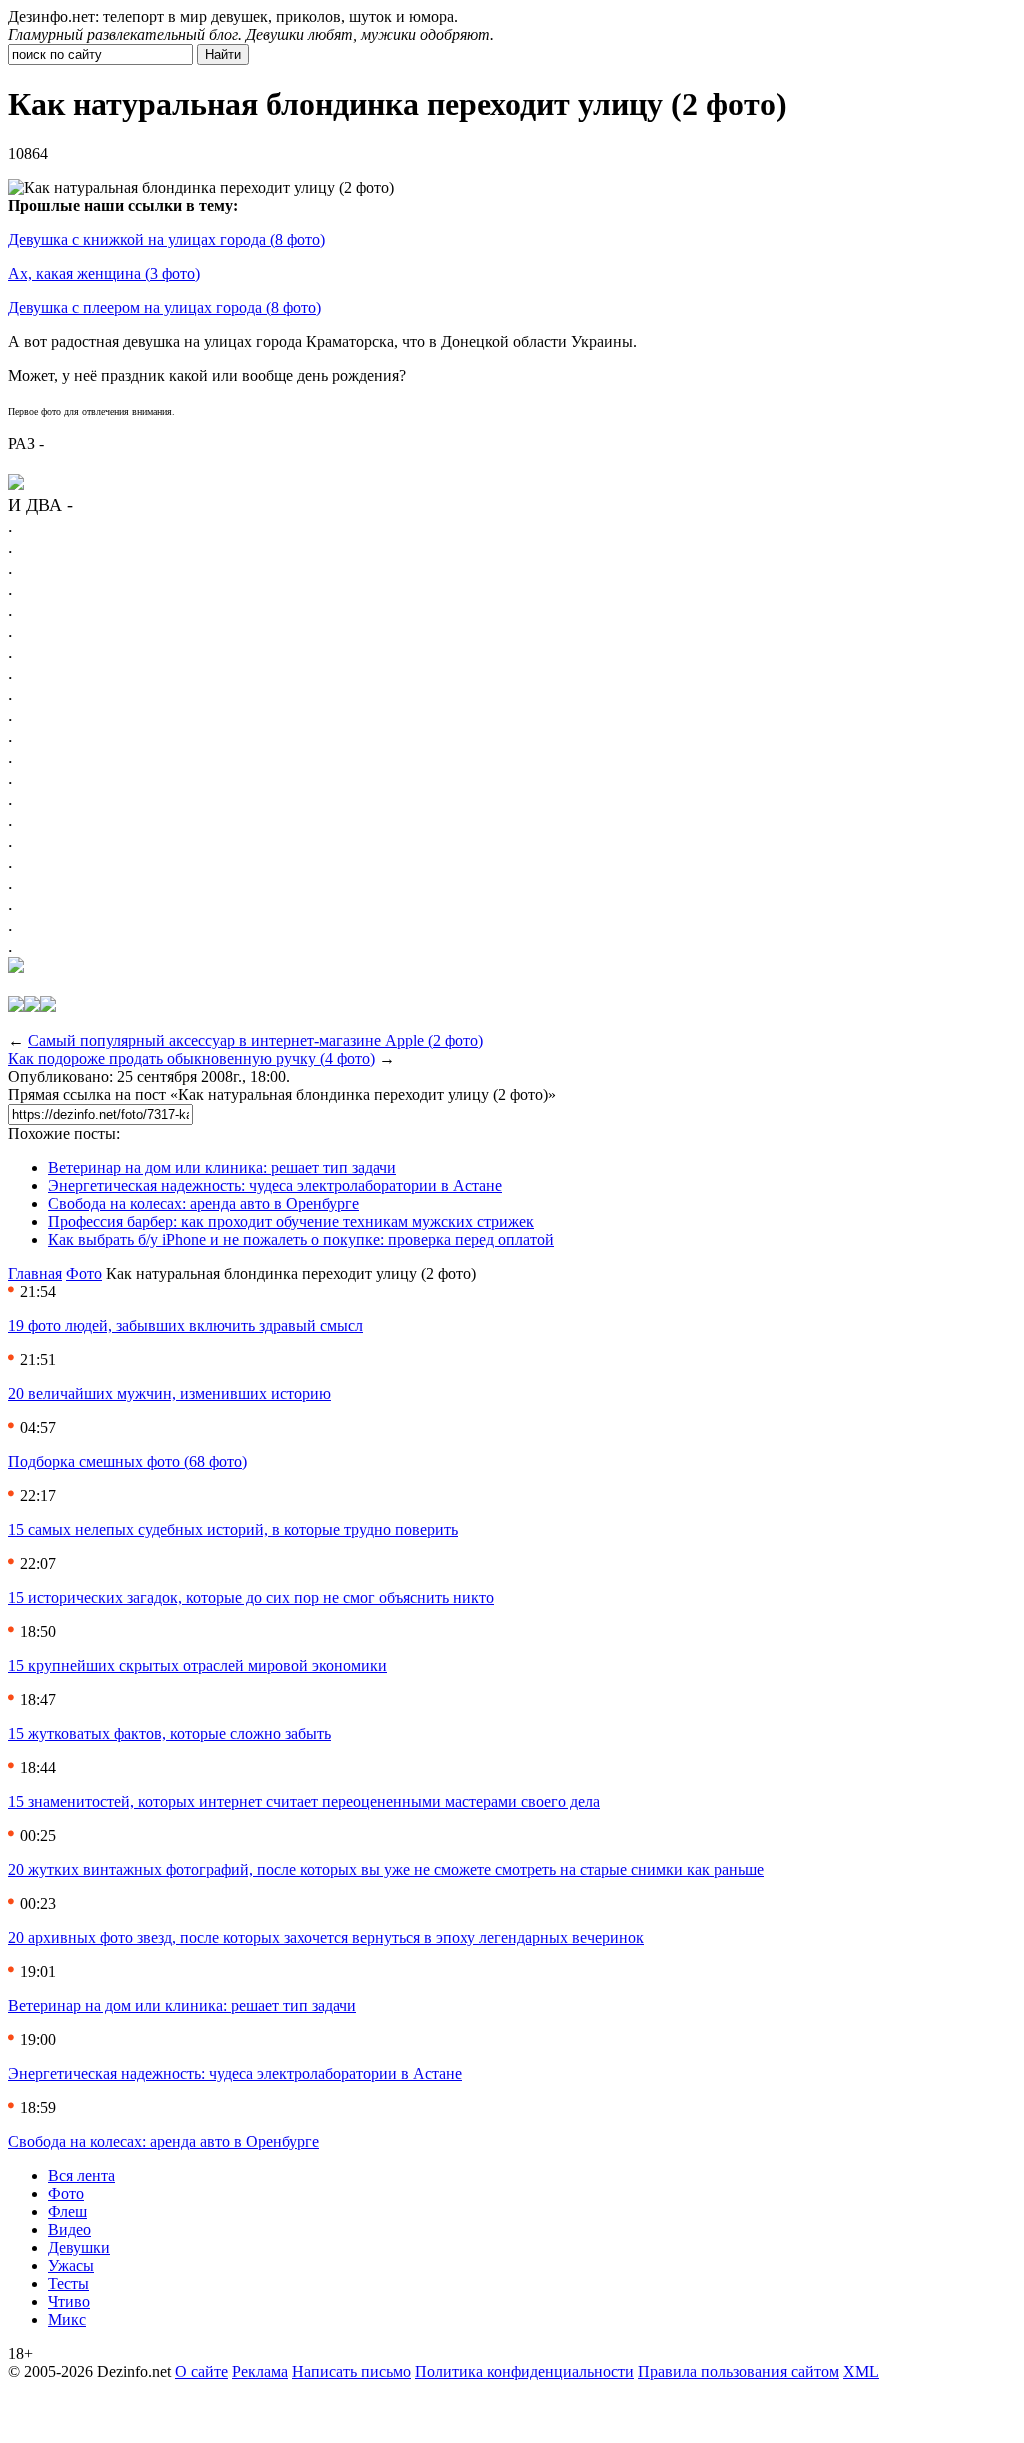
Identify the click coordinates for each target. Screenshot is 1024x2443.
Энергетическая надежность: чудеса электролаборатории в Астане (275, 1185)
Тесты (68, 2283)
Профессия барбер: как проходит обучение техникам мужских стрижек (291, 1221)
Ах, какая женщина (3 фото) (104, 273)
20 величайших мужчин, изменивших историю (169, 1393)
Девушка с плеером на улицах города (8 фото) (164, 307)
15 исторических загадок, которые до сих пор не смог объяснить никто (251, 1597)
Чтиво (69, 2301)
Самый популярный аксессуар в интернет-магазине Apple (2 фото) (255, 1040)
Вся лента (81, 2175)
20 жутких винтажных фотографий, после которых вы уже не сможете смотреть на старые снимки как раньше (386, 1869)
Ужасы (71, 2265)
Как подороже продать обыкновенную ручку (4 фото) (191, 1058)
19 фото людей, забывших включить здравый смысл (185, 1325)
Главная (35, 1273)
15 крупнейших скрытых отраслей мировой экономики (197, 1665)
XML (861, 2371)
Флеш (67, 2211)
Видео (69, 2229)
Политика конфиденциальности (524, 2371)
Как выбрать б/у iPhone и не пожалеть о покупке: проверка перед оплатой (301, 1239)
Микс (67, 2319)
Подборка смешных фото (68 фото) (127, 1461)
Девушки (79, 2247)
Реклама (260, 2371)
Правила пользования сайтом (738, 2371)
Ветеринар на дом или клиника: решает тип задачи (222, 1167)
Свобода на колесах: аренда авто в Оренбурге (203, 1203)
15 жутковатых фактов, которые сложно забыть (169, 1733)
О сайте (201, 2371)
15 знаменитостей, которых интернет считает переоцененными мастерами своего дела (304, 1801)
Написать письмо (351, 2371)
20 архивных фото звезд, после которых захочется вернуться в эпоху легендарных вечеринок (326, 1937)
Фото (84, 1273)
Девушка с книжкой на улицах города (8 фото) (166, 239)
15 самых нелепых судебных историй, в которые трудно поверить (233, 1529)
